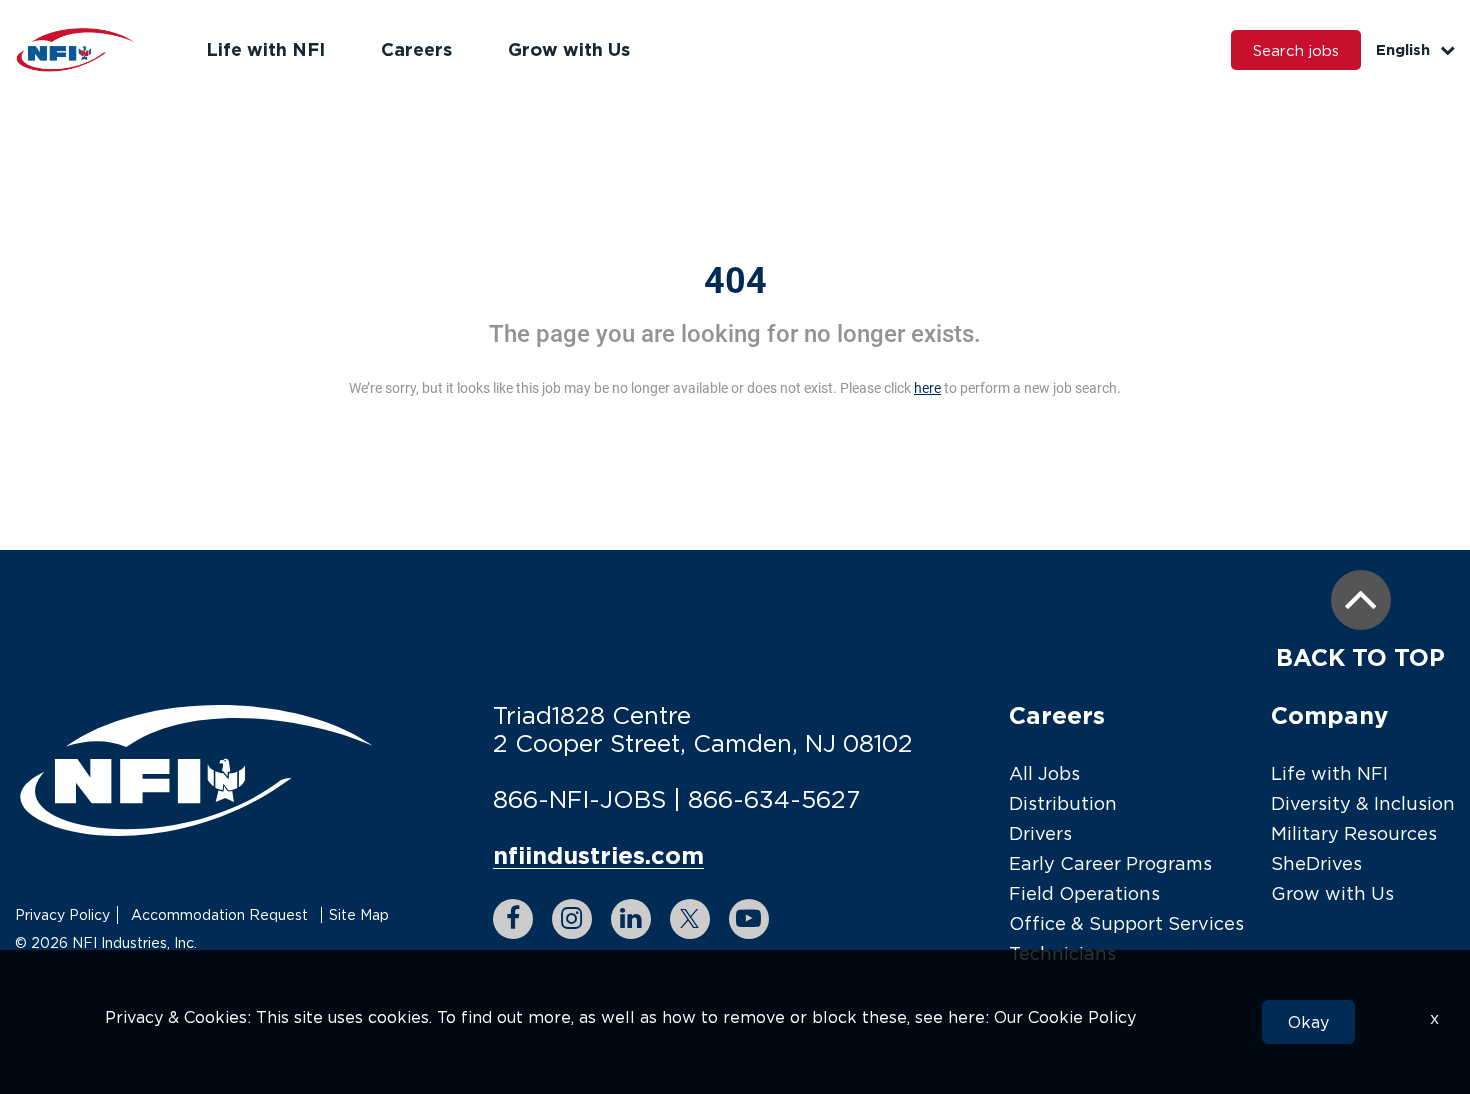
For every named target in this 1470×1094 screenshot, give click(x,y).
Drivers (1040, 833)
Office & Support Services (1126, 923)
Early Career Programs (1110, 863)
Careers (416, 49)
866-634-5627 (774, 799)
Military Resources (1354, 833)
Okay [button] (1308, 1022)
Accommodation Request (219, 914)
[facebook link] (513, 919)
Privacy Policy (62, 914)
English (1403, 49)
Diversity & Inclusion (1363, 803)
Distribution (1063, 803)
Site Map (359, 914)
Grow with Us (569, 49)
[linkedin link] (631, 919)
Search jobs (1296, 50)
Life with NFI (265, 49)
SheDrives (1316, 863)
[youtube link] (749, 919)
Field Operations (1084, 893)
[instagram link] (572, 919)
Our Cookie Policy (1065, 1017)
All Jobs (1044, 773)
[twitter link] (690, 919)
